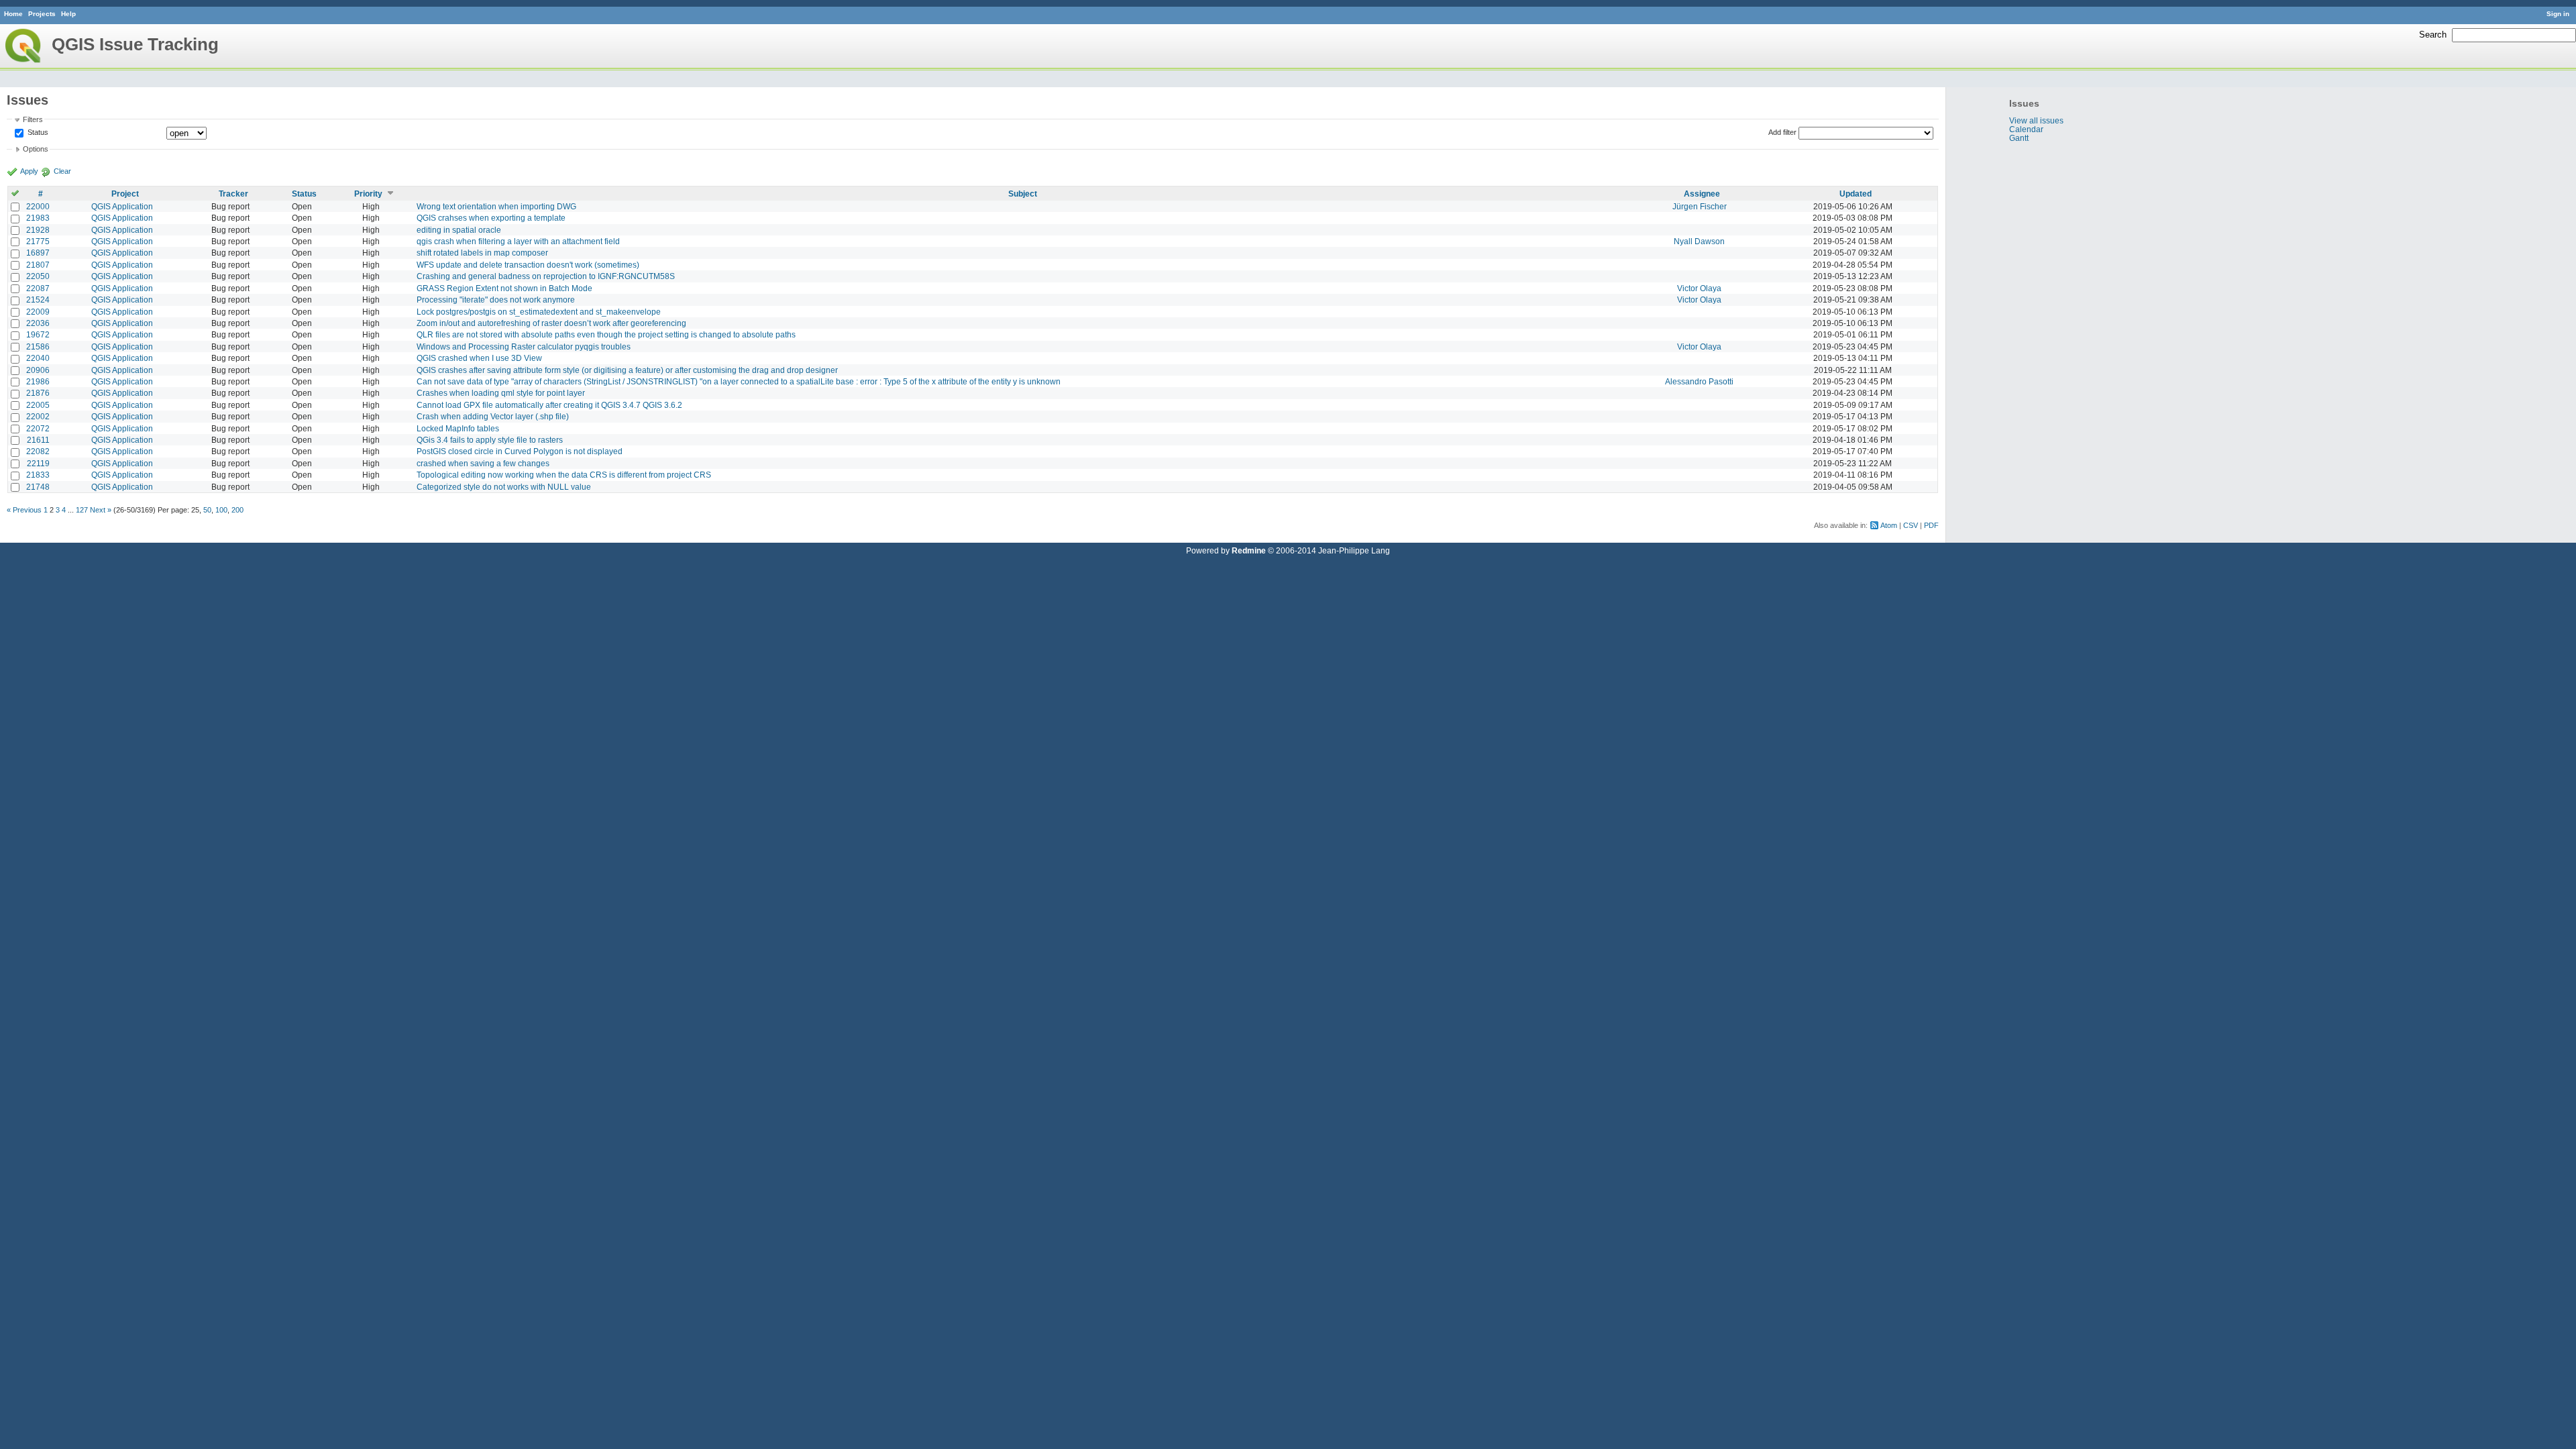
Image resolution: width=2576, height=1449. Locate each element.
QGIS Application (122, 206)
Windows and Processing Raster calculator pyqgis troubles (524, 346)
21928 (38, 230)
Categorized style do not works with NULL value (504, 487)
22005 (38, 405)
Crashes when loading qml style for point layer (501, 393)
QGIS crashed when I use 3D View (479, 358)
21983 (38, 218)
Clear (62, 171)
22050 (38, 276)
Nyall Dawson (1699, 241)
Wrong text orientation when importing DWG (496, 206)
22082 (38, 451)
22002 (38, 416)
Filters (33, 119)
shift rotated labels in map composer (482, 253)
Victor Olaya (1699, 288)
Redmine (1249, 550)
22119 (38, 463)
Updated (1856, 194)
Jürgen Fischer (1700, 206)
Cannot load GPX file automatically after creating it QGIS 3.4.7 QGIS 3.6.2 (549, 405)
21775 (38, 241)
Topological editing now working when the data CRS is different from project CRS (564, 475)
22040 (38, 358)
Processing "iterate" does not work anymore (496, 300)
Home (13, 14)
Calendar (2026, 129)
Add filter (1782, 132)
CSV (1911, 525)
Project (125, 194)
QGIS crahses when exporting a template (491, 218)
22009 (38, 312)
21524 (38, 300)
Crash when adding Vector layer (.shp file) (493, 416)
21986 (38, 381)
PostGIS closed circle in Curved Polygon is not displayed (520, 451)
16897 (38, 253)
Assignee (1702, 194)
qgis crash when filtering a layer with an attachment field (518, 241)
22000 (38, 206)
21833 (38, 475)
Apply (29, 171)
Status (37, 132)
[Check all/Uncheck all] (15, 194)
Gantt (2019, 138)
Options (36, 149)
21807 (38, 265)
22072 (38, 428)
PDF (1931, 525)
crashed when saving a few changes (483, 463)
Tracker (233, 194)
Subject (1023, 194)
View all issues (2036, 120)
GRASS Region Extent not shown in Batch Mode (504, 288)
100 (221, 510)
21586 (38, 346)
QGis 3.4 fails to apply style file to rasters (490, 440)
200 (237, 510)
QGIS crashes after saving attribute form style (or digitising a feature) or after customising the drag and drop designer (627, 370)
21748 (38, 487)
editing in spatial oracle (459, 230)
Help (68, 14)
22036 (38, 323)
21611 (38, 440)
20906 (38, 370)
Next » (101, 510)
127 (82, 510)
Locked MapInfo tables (458, 428)
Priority (368, 194)
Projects (42, 14)
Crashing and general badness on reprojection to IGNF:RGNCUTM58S (546, 276)
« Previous (24, 510)
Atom (1889, 525)
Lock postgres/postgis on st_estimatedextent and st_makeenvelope (539, 312)
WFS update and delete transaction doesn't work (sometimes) (528, 265)
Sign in (2558, 14)
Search (2433, 35)
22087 (38, 288)
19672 (38, 334)
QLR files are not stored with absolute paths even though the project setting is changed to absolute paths (606, 334)
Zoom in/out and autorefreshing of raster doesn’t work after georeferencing (551, 323)
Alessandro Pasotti (1699, 381)
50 (207, 510)
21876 (38, 393)
